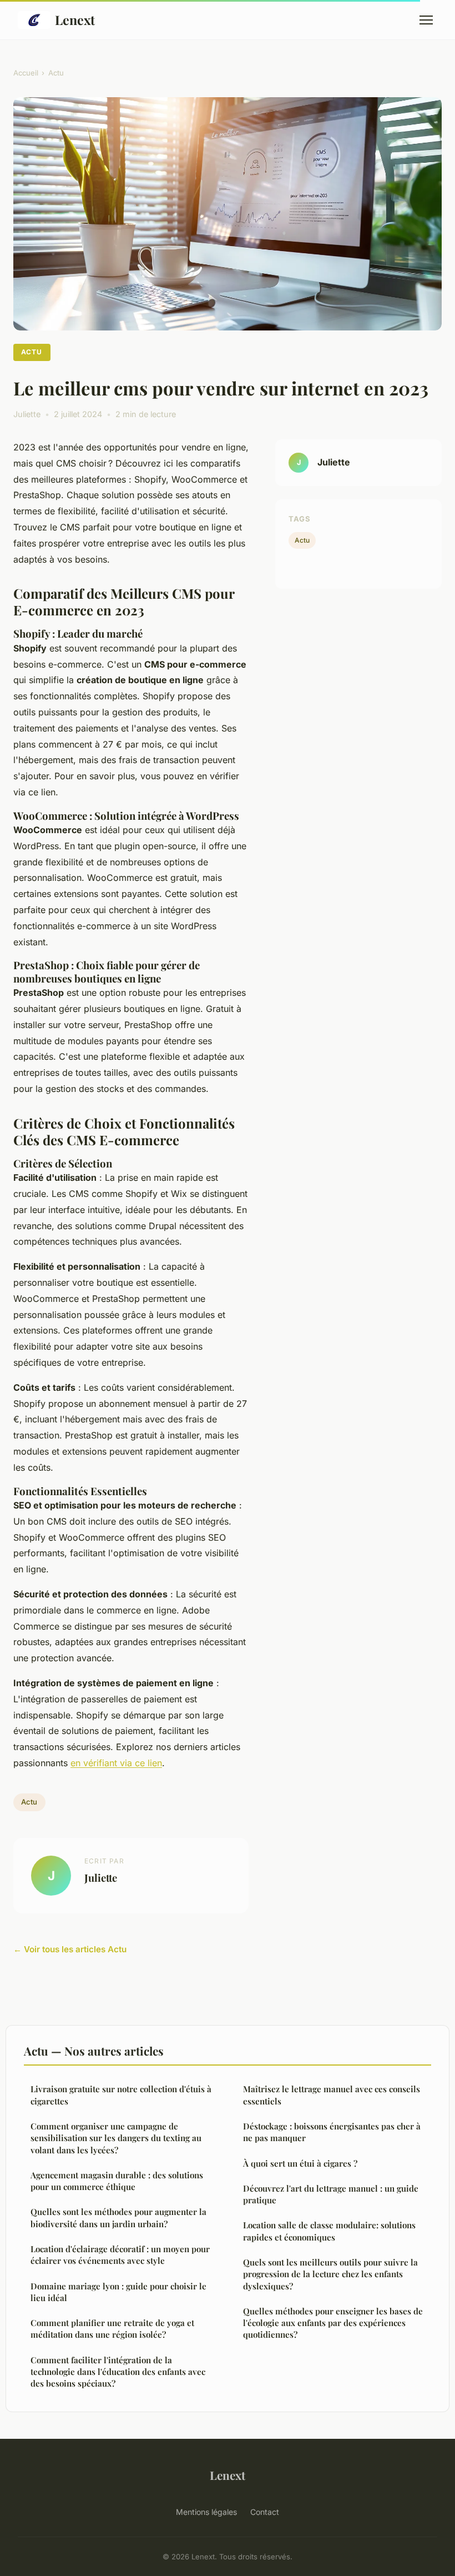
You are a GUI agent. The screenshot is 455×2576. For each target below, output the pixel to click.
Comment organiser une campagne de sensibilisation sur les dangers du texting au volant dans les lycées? (116, 2138)
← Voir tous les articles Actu (70, 1949)
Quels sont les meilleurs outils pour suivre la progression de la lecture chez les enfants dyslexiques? (330, 2274)
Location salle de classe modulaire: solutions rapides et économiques (329, 2231)
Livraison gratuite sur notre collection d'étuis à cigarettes (121, 2095)
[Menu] (426, 20)
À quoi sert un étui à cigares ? (300, 2163)
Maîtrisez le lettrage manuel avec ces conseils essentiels (332, 2095)
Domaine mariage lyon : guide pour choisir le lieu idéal (118, 2292)
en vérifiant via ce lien (116, 1763)
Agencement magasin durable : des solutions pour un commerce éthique (117, 2181)
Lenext (75, 20)
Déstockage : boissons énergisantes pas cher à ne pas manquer (332, 2132)
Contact (265, 2512)
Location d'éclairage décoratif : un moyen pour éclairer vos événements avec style (120, 2255)
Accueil (26, 73)
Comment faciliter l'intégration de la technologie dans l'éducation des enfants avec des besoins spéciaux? (118, 2372)
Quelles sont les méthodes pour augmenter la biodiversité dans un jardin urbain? (118, 2217)
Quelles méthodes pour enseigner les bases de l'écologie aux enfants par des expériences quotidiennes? (333, 2323)
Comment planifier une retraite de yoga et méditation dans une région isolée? (112, 2329)
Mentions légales (206, 2512)
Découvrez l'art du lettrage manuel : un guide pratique (331, 2194)
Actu (56, 73)
